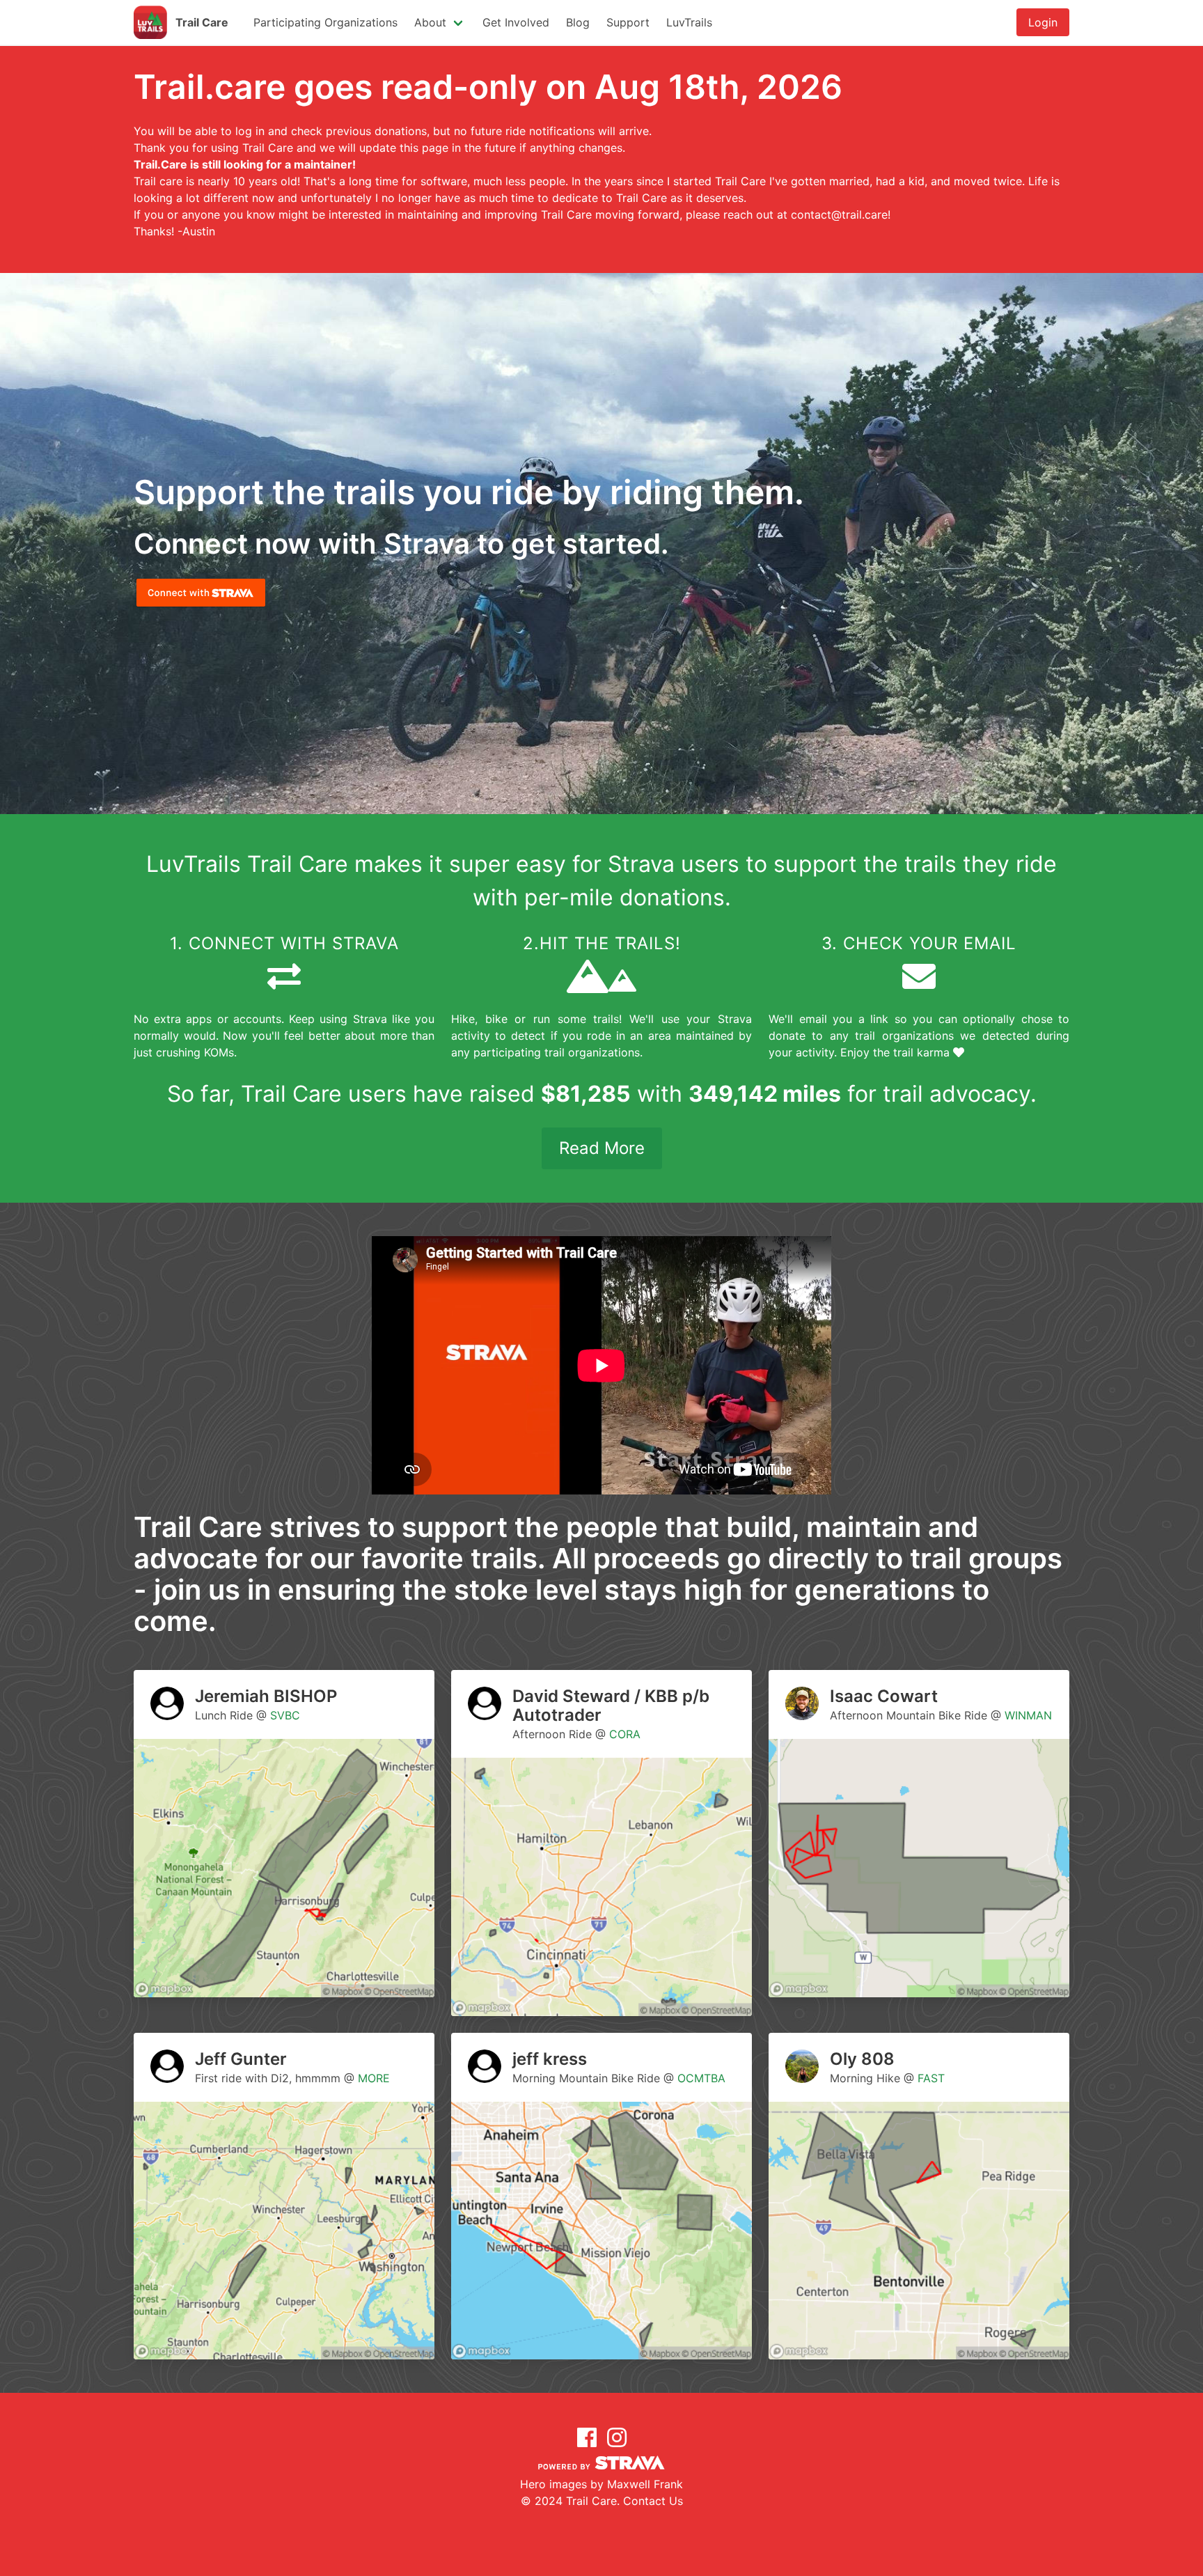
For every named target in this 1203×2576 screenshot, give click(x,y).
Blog (578, 22)
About (430, 22)
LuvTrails (689, 22)
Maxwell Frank (645, 2484)
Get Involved (516, 22)
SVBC (285, 1715)
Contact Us (653, 2501)
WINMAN (1028, 1715)
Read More (602, 1148)
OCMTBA (701, 2078)
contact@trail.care (839, 214)
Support (628, 22)
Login (1043, 22)
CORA (625, 1734)
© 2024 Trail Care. (572, 2501)
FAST (931, 2078)
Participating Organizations (325, 22)
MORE (374, 2078)
